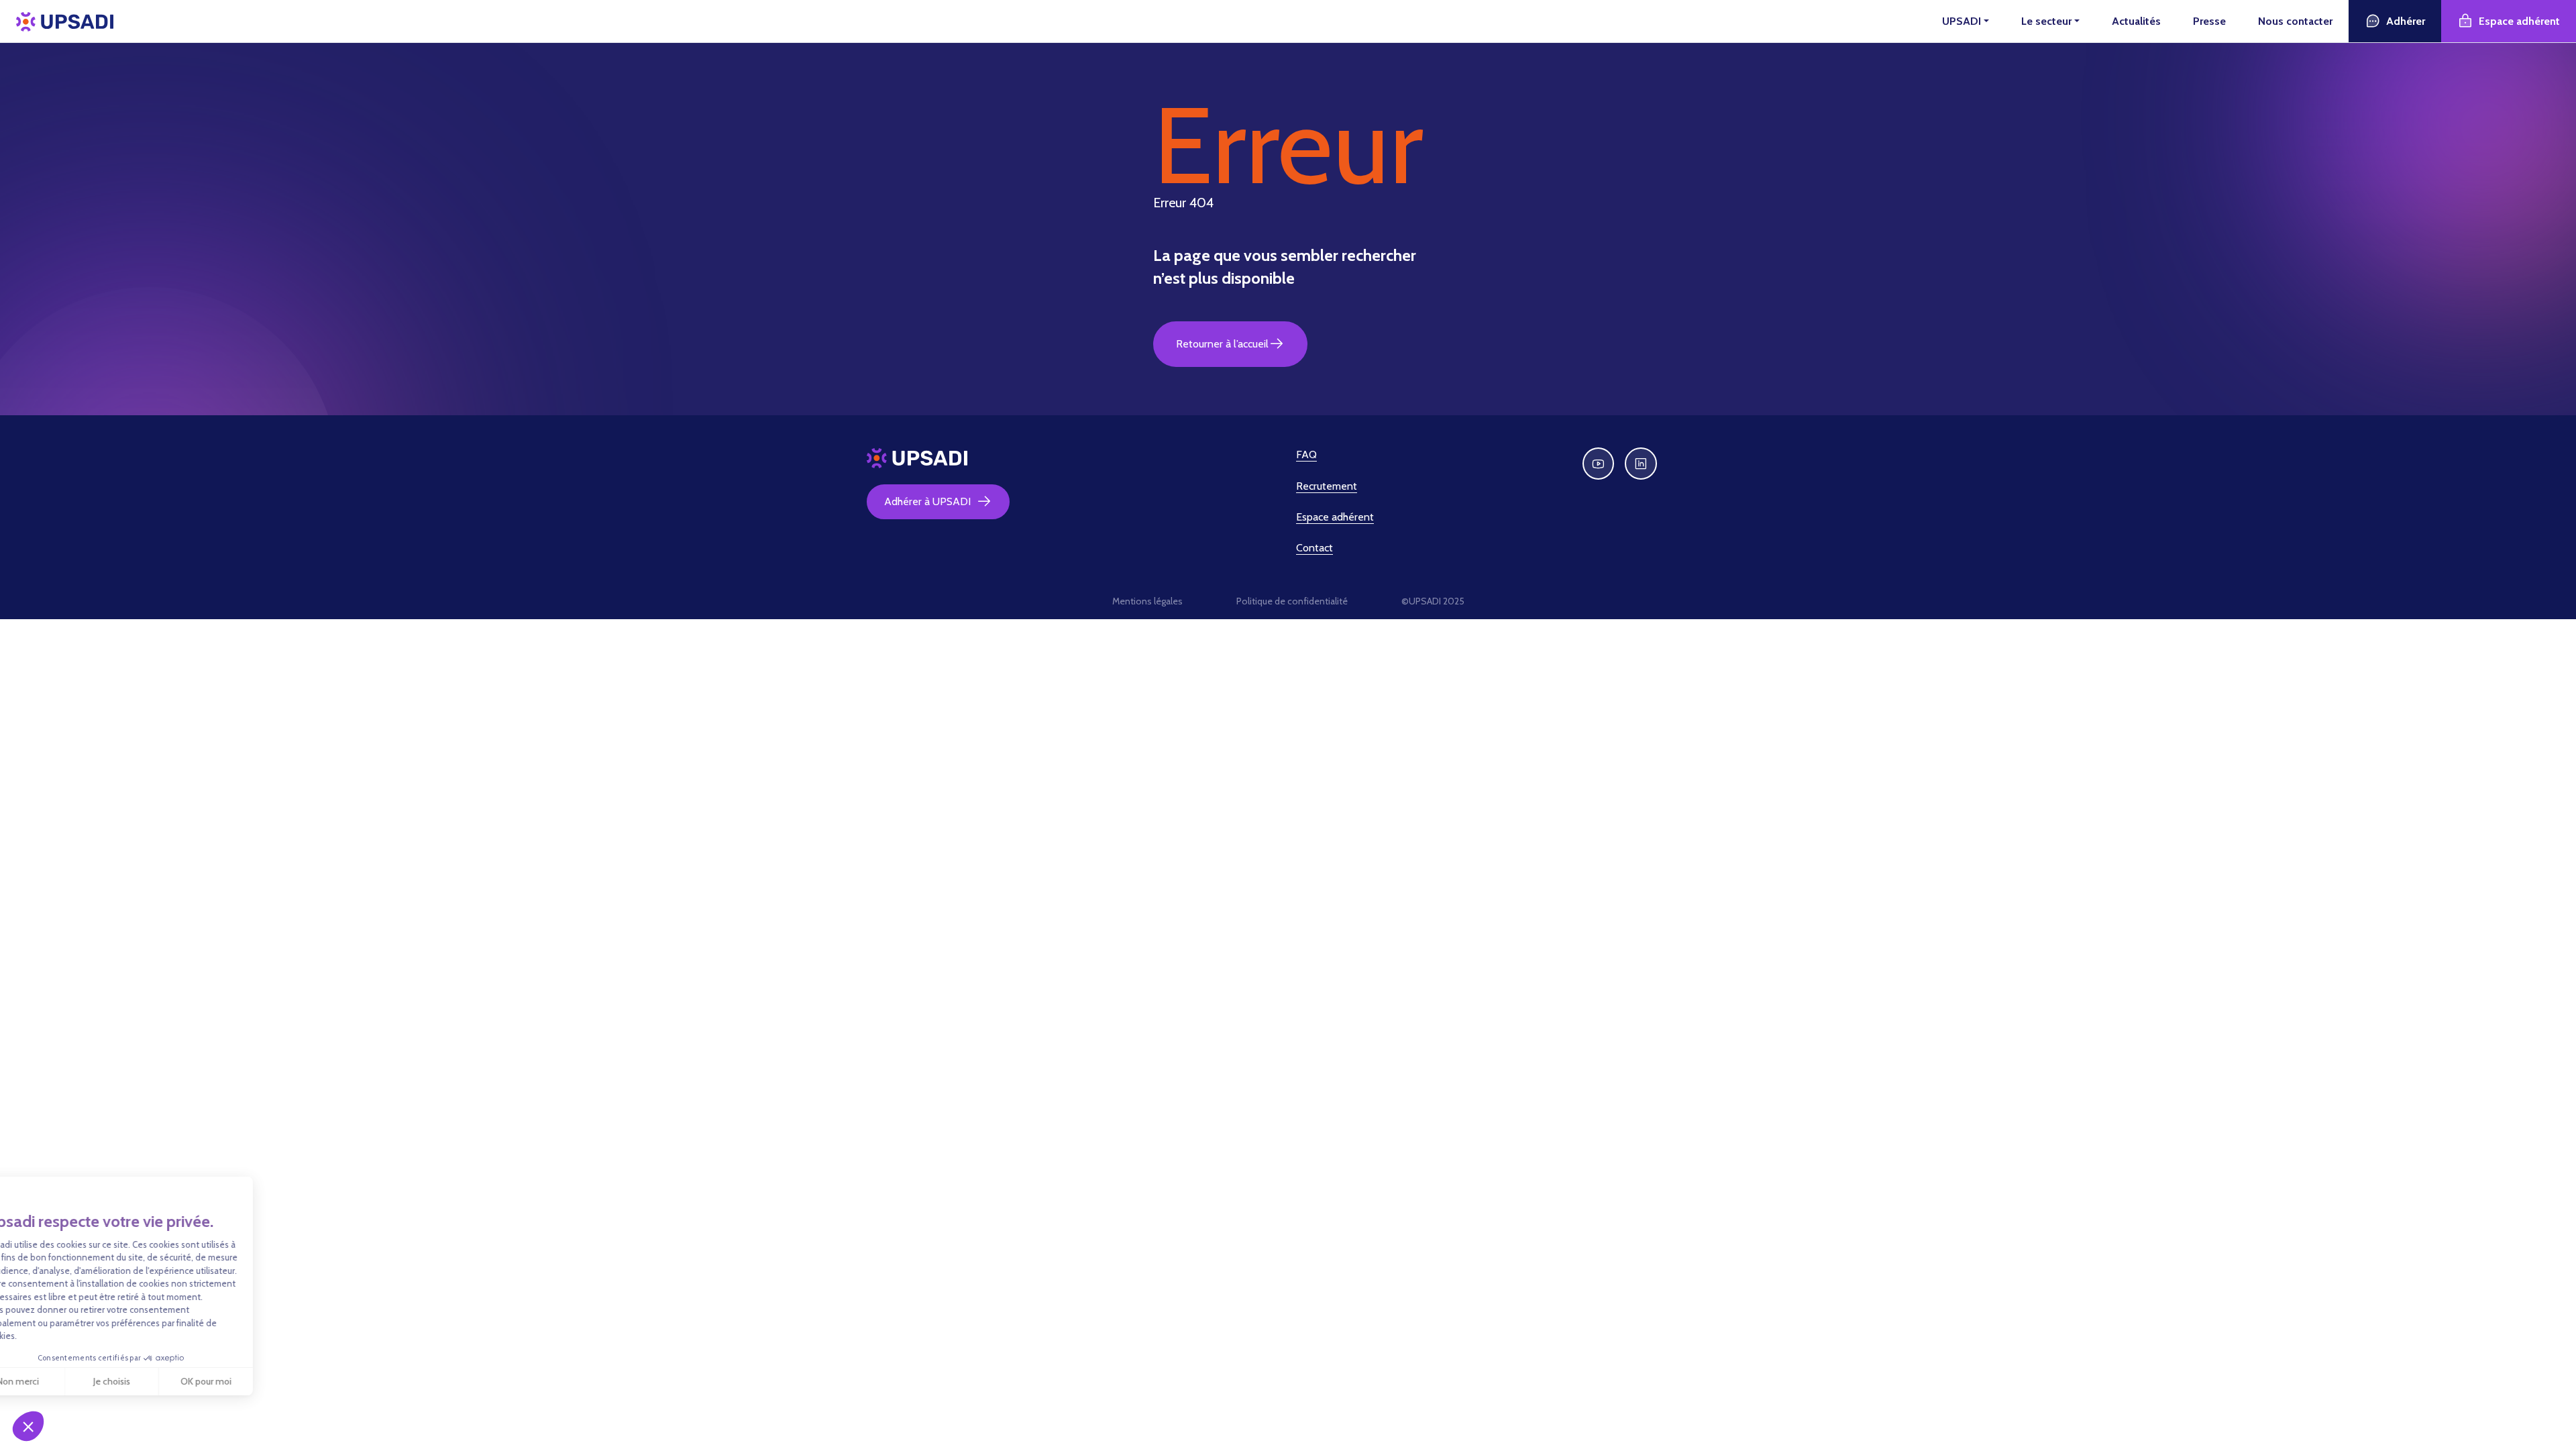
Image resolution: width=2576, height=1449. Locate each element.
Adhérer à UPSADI (927, 501)
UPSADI (1962, 21)
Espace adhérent (2519, 21)
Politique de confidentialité (1292, 601)
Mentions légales (1147, 601)
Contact (1314, 548)
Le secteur (2046, 21)
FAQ (1306, 454)
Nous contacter (2295, 21)
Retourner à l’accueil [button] (1222, 344)
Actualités (2136, 21)
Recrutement (1327, 486)
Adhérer (2406, 21)
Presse (2209, 21)
